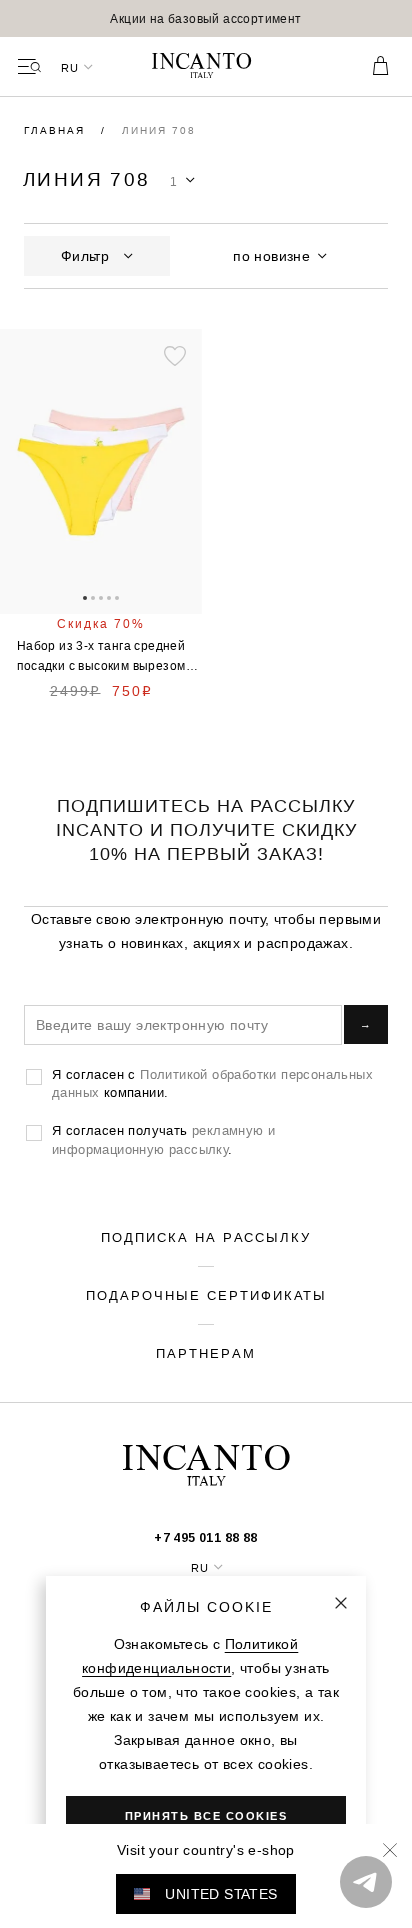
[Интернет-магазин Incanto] (206, 67)
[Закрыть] (341, 1603)
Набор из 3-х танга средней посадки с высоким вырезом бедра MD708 (101, 657)
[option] (206, 18)
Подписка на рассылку (206, 1237)
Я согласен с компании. (212, 1083)
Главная (57, 130)
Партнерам (206, 1353)
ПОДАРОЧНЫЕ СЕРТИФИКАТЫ (206, 1295)
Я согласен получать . (163, 1139)
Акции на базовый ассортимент (205, 18)
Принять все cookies (206, 1816)
